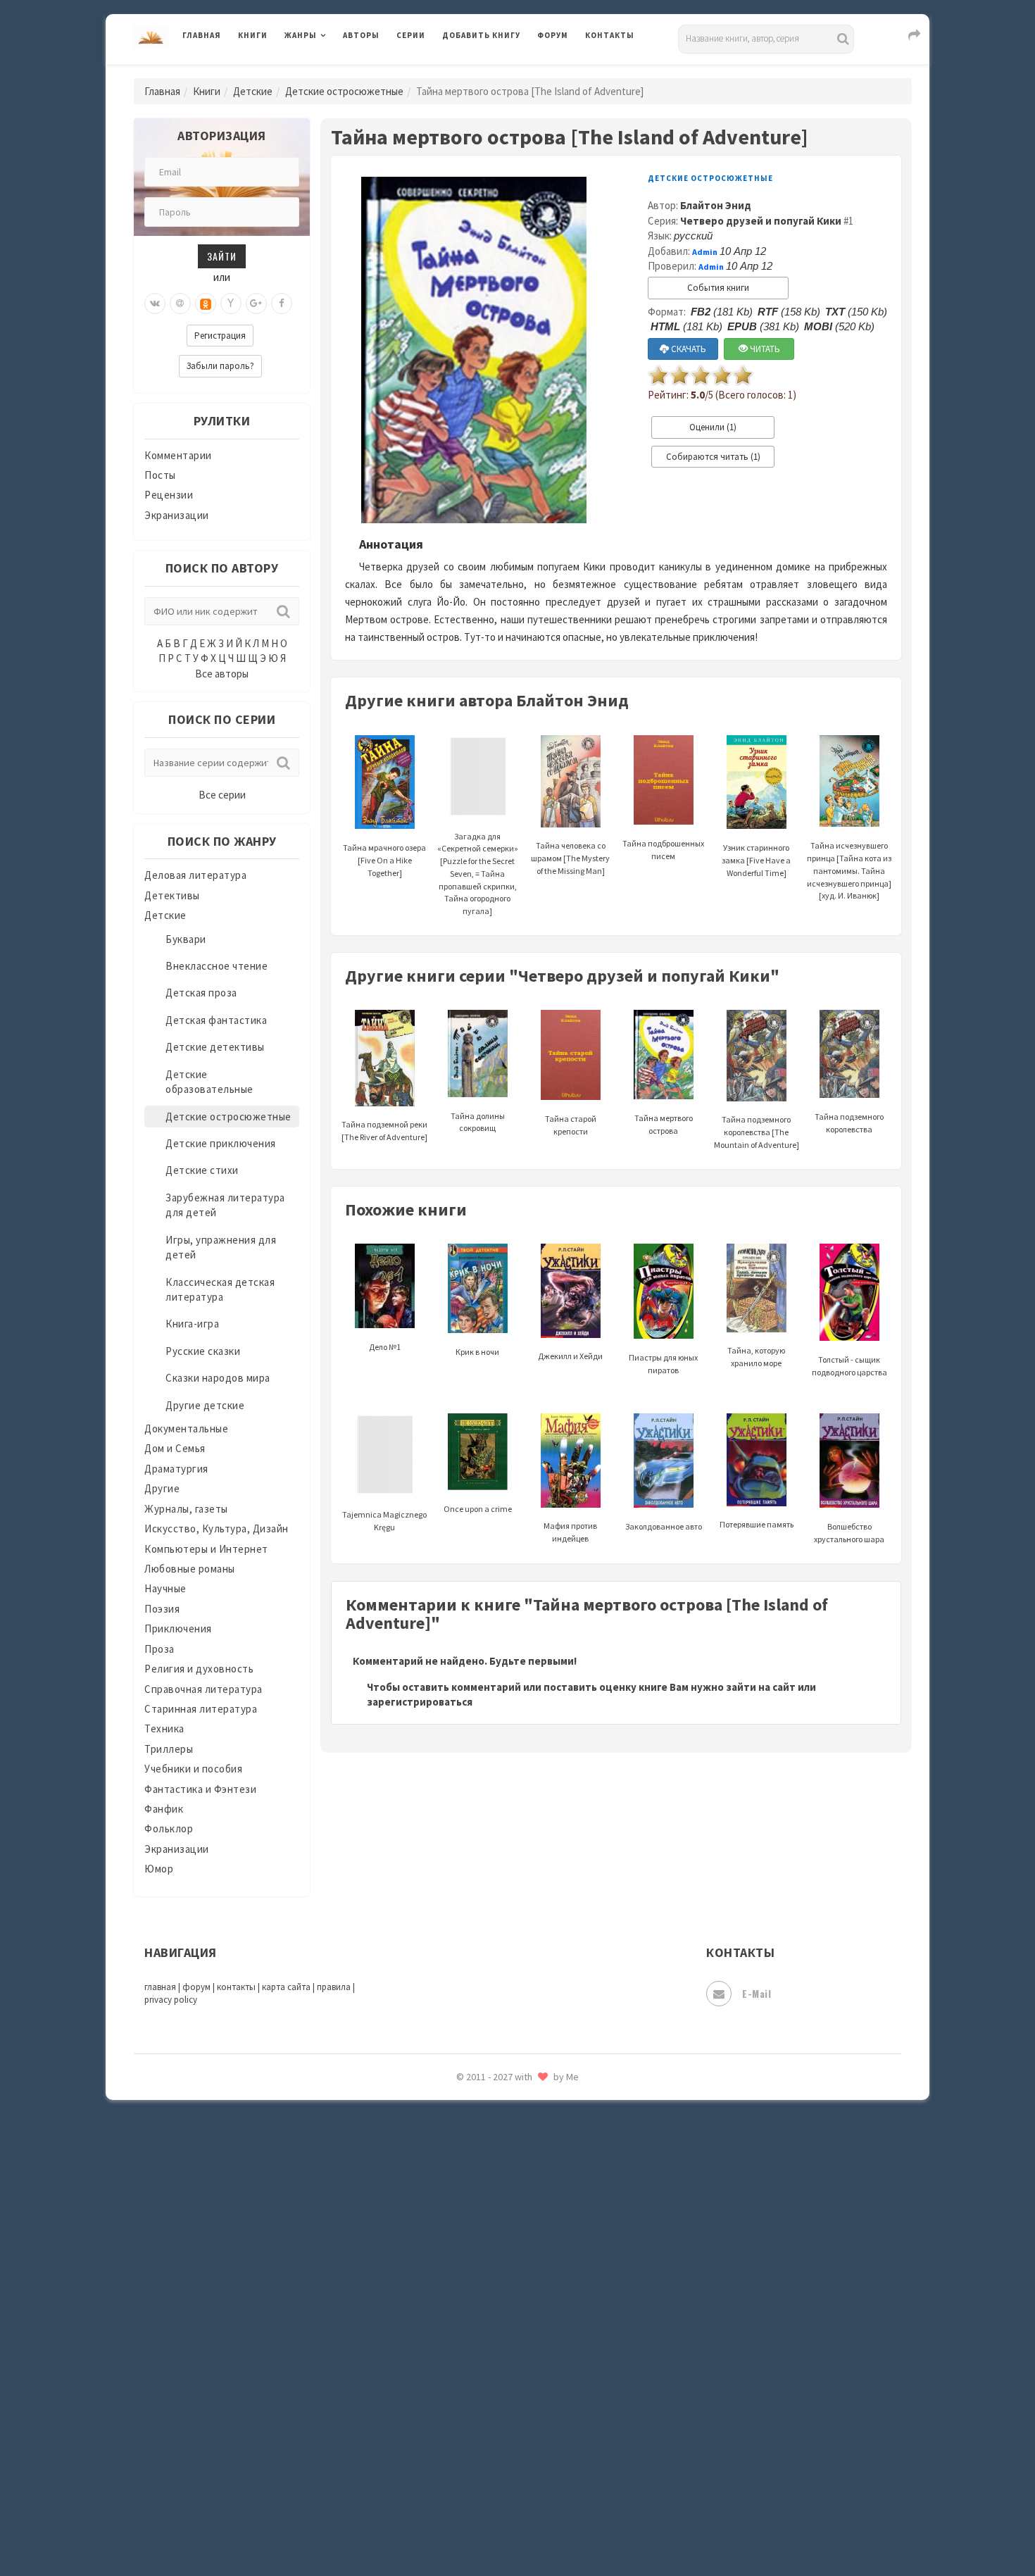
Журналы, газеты (186, 1509)
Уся (452, 2308)
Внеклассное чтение (217, 966)
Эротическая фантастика (506, 2465)
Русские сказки (203, 1351)
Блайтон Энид (716, 205)
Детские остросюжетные (344, 91)
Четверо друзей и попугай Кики (761, 221)
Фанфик (164, 1809)
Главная (202, 35)
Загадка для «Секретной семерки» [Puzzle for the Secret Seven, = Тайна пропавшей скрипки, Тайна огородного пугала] (478, 874)
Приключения (178, 1628)
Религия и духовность (199, 1669)
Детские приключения (221, 1143)
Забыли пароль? (220, 366)
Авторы (361, 35)
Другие (162, 1488)
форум (196, 1987)
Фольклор (169, 1828)
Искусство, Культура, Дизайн (217, 1528)
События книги (718, 288)
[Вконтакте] (155, 304)
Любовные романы (190, 1569)
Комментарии (178, 455)
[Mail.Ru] (180, 304)
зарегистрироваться (420, 1702)
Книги (253, 35)
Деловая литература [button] (334, 72)
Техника (164, 1728)
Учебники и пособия (193, 1769)
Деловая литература (493, 72)
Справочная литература (203, 1689)
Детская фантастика (216, 1020)
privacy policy (171, 2000)
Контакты (610, 35)
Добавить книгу (481, 35)
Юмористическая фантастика (517, 2528)
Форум (553, 35)
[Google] (256, 304)
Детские (253, 91)
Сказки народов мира (218, 1378)
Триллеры (169, 1749)
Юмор (159, 1869)
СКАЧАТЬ (688, 349)
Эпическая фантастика (500, 2402)
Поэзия (162, 1609)
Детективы (172, 895)
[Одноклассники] (206, 304)
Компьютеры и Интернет (206, 1549)
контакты (236, 1987)
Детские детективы (215, 1047)
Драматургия (176, 1469)
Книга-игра (192, 1324)
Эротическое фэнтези (497, 2496)
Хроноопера (472, 2370)
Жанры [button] (301, 35)
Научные (165, 1588)
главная (160, 1987)
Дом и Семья (175, 1448)
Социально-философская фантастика (537, 2150)
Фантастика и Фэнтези (200, 1789)
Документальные (186, 1428)
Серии (411, 35)
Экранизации (177, 515)
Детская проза (201, 993)
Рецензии (169, 495)
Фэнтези (464, 2339)
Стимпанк (468, 2182)
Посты (160, 475)
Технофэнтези (479, 2245)
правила (334, 1987)
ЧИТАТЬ (764, 349)
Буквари (186, 939)
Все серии (222, 795)
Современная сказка (493, 2119)
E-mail (757, 1993)
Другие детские (205, 1405)
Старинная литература (201, 1709)
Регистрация (220, 336)
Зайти (222, 256)
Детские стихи (202, 1170)
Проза (159, 1649)
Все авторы (222, 674)
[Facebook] (282, 304)
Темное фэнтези (483, 2213)
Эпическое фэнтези (491, 2434)
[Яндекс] (231, 304)
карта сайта (286, 1987)
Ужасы (459, 2276)
